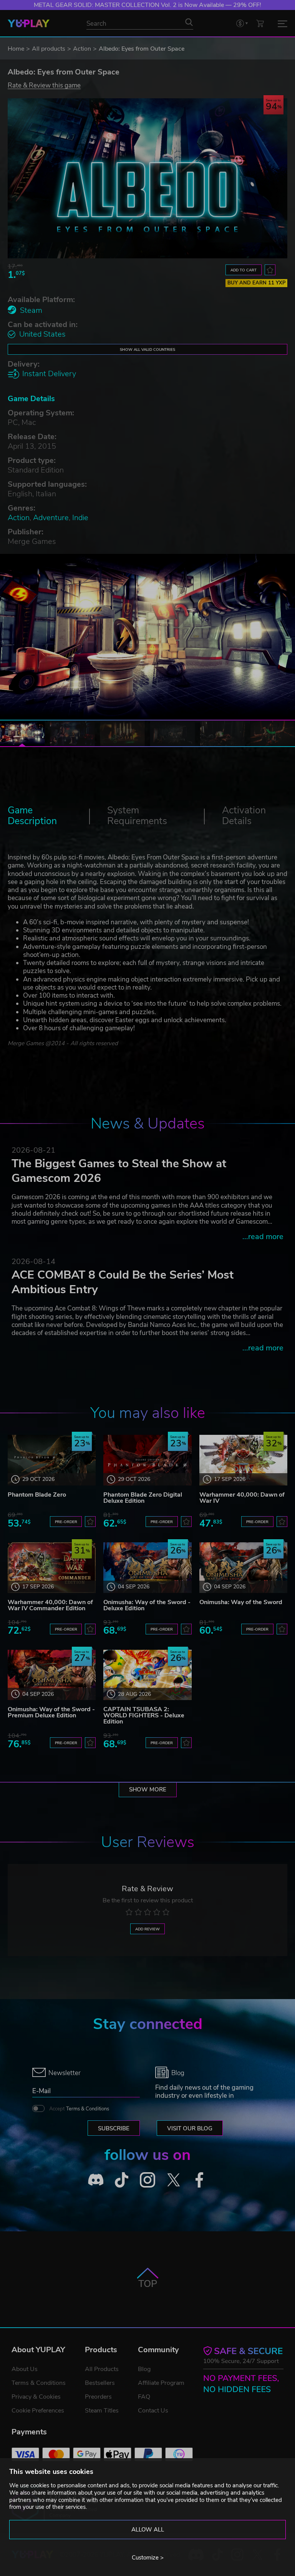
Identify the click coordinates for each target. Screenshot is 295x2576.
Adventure (51, 518)
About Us (25, 2369)
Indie (80, 518)
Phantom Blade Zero (37, 1495)
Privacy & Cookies (36, 2397)
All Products (102, 2369)
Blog (144, 2369)
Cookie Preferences (38, 2411)
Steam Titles (102, 2411)
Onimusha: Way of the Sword (241, 1602)
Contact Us (153, 2411)
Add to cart (244, 270)
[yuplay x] (174, 2180)
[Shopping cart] (260, 23)
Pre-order (66, 1522)
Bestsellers (100, 2383)
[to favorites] (270, 270)
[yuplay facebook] (199, 2180)
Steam (31, 310)
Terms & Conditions (88, 2109)
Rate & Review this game (44, 85)
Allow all (148, 2530)
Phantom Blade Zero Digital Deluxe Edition (143, 1498)
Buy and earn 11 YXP (257, 283)
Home (16, 49)
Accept (79, 2109)
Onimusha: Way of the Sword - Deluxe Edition (147, 1605)
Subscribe (114, 2128)
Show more (148, 1789)
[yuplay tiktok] (122, 2180)
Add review (147, 1929)
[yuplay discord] (96, 2180)
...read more (263, 1237)
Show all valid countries (147, 349)
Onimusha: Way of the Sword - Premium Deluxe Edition (51, 1712)
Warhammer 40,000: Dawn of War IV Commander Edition (50, 1605)
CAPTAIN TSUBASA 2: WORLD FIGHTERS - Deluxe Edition (144, 1715)
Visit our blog (190, 2128)
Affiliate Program (161, 2383)
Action (82, 49)
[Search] (189, 22)
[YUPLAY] (29, 23)
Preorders (98, 2397)
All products (49, 49)
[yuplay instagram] (147, 2180)
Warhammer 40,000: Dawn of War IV (242, 1498)
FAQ (144, 2397)
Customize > (148, 2558)
